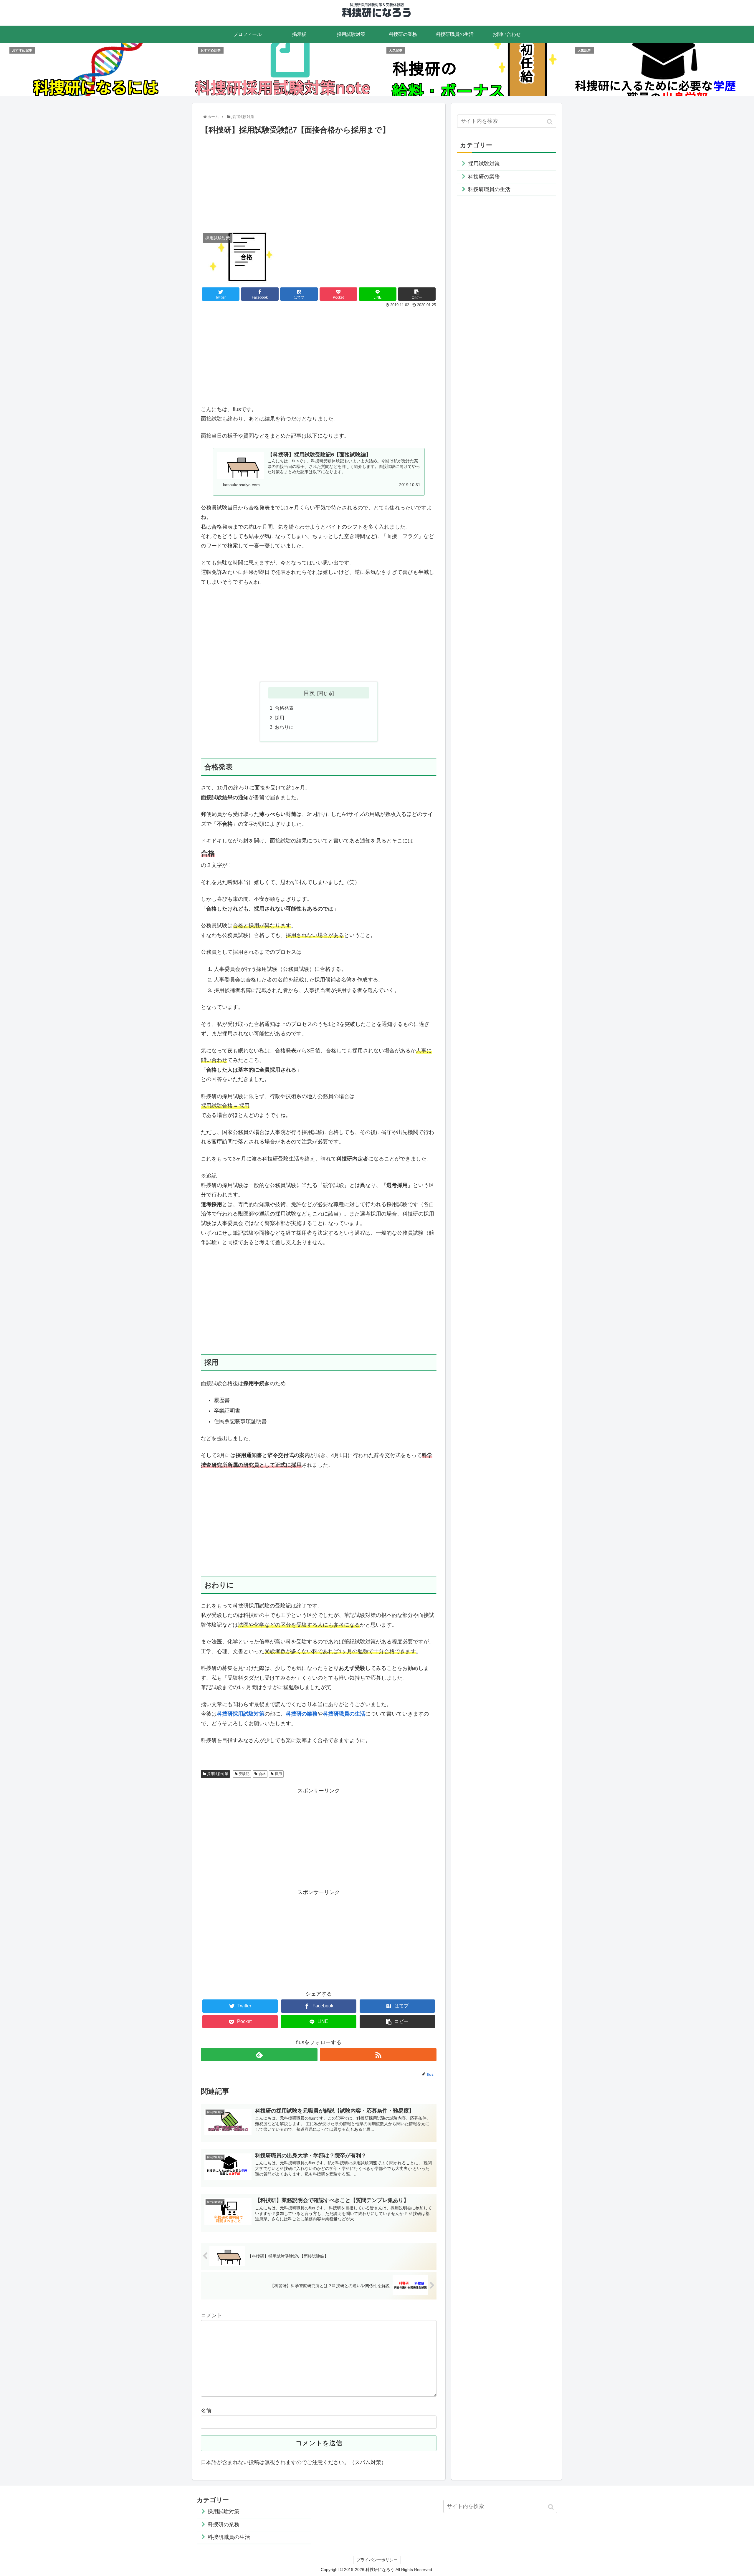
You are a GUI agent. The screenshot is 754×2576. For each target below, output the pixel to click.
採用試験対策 (218, 1774)
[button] (550, 122)
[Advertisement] (319, 181)
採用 (280, 718)
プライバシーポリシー (377, 2560)
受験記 (244, 1774)
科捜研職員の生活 (489, 189)
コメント (211, 2315)
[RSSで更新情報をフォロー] (378, 2055)
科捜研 (294, 1714)
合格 (262, 1774)
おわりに (284, 727)
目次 (309, 693)
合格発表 (284, 708)
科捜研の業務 (484, 177)
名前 (206, 2411)
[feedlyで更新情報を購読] (259, 2055)
